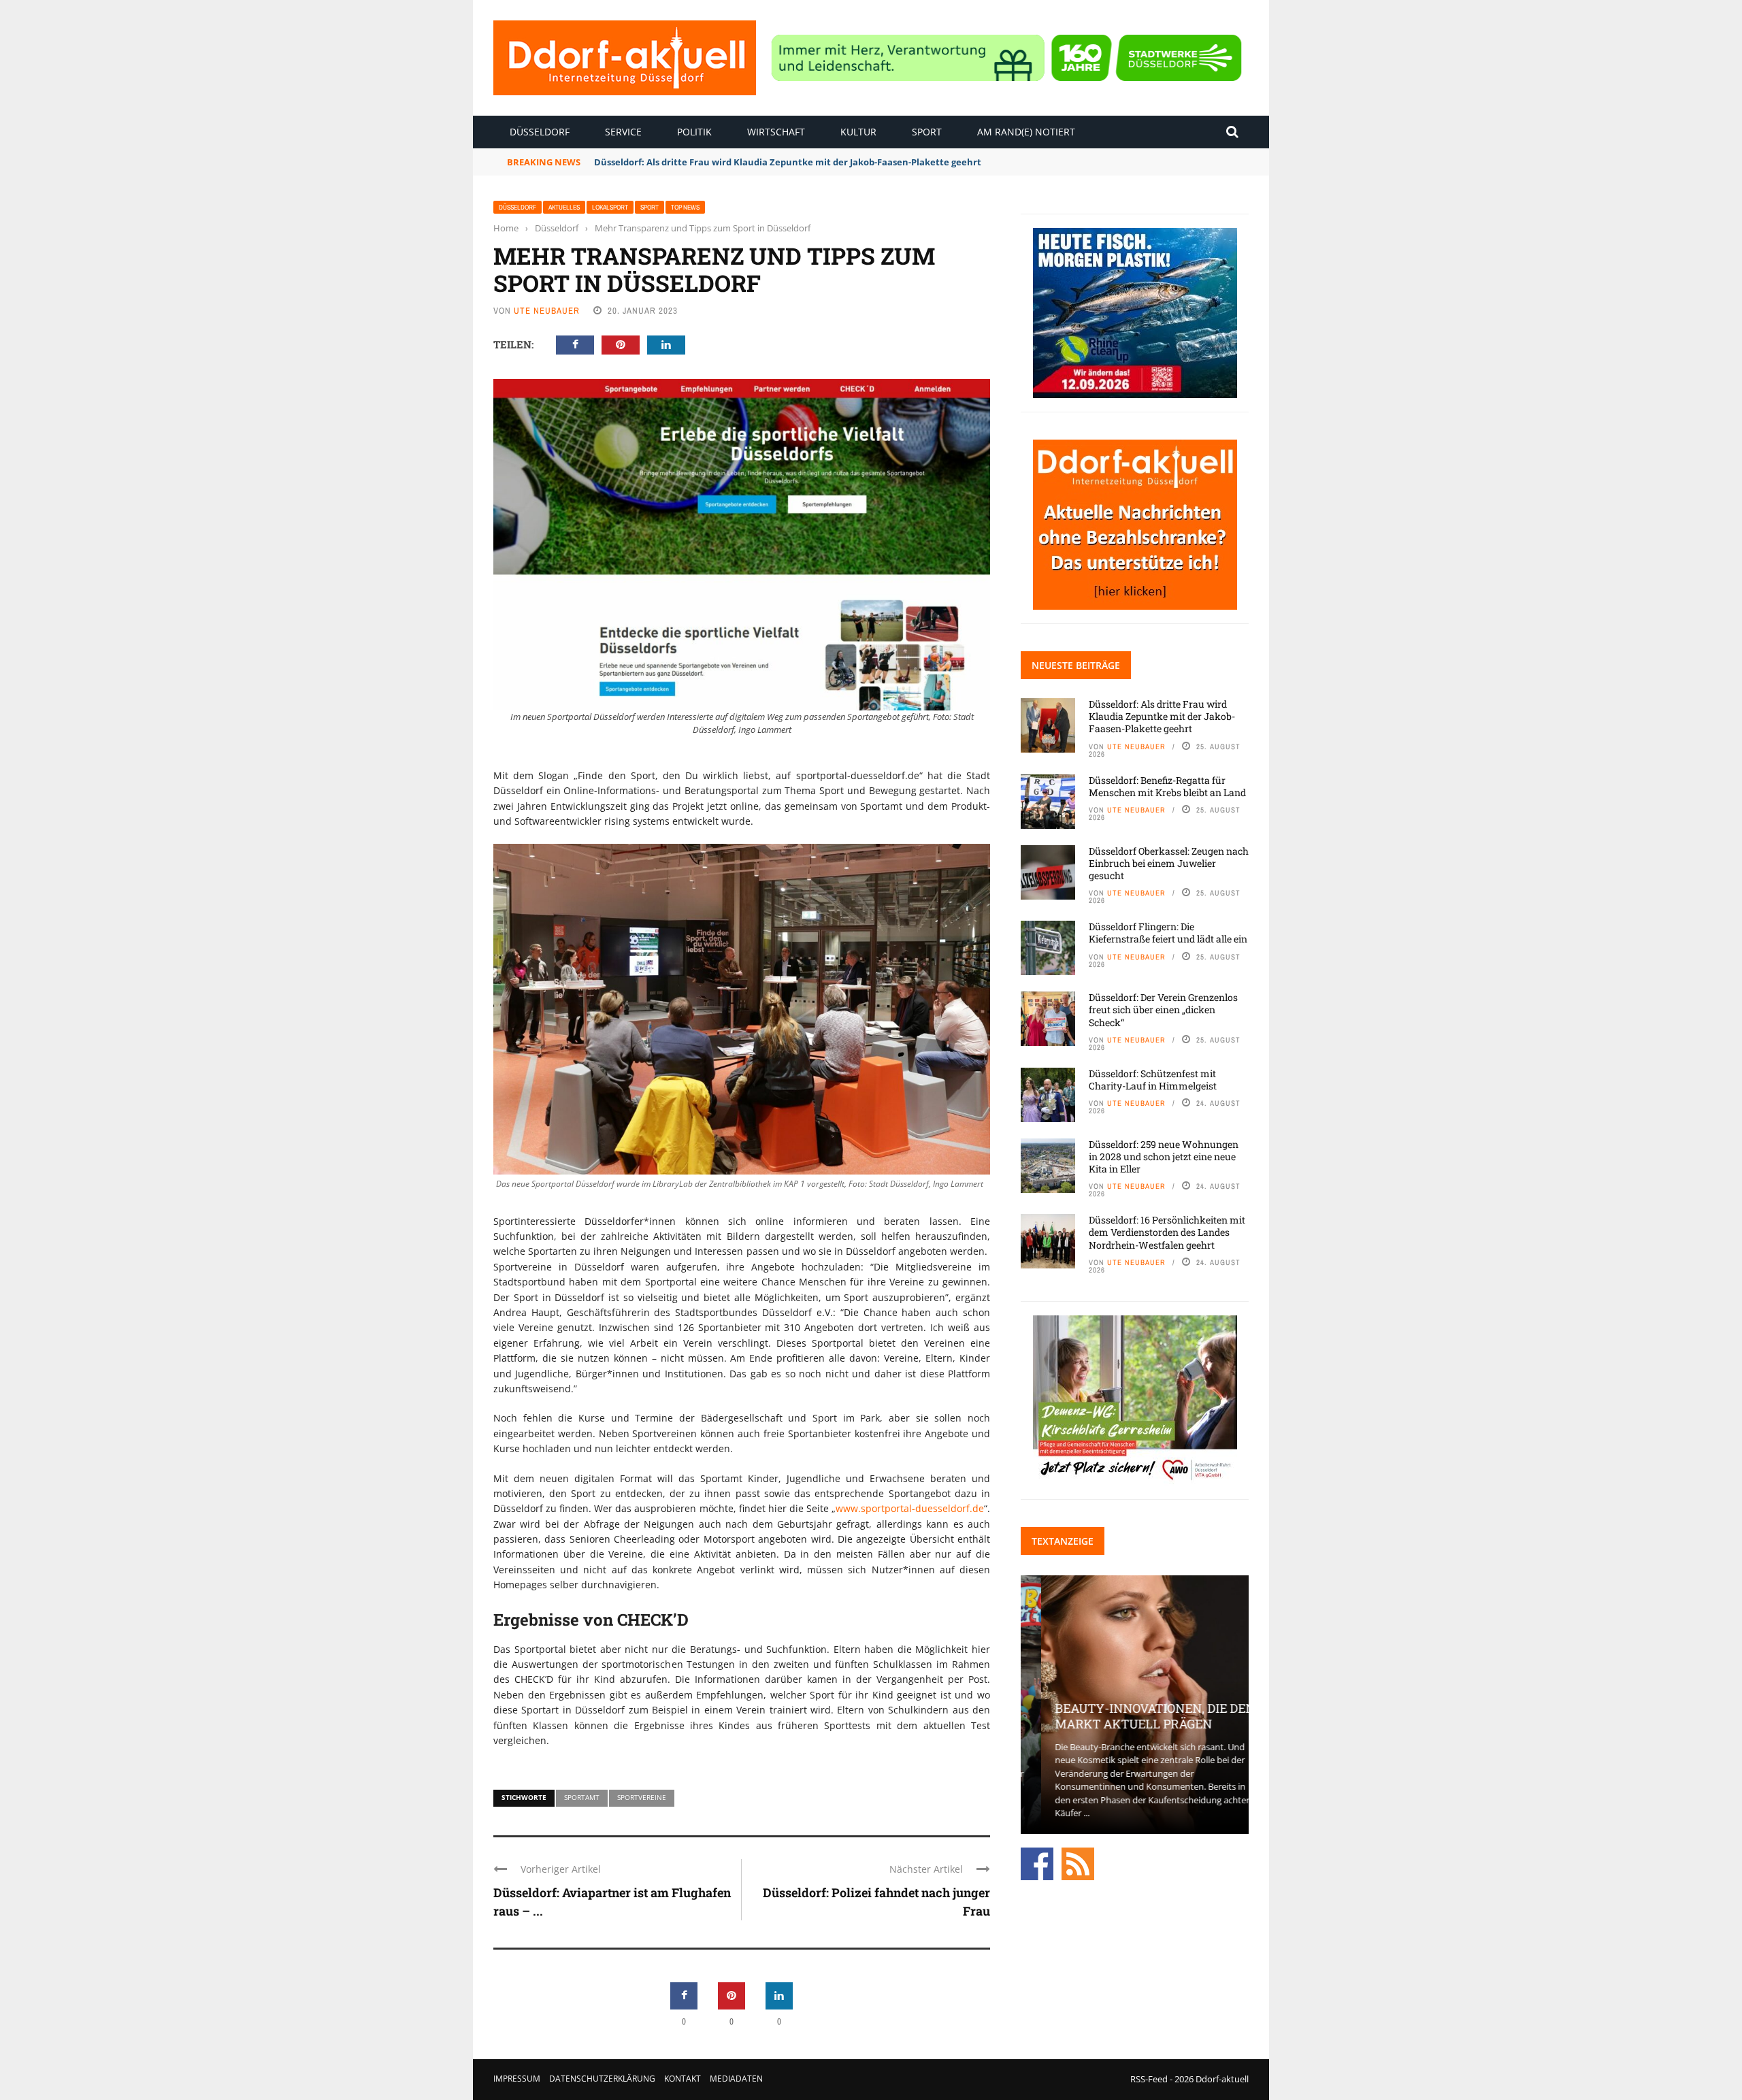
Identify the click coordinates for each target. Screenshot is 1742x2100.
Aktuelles (564, 207)
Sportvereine (642, 1797)
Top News (685, 207)
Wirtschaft (776, 132)
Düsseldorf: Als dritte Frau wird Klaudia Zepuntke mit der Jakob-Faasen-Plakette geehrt (1162, 716)
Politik (694, 132)
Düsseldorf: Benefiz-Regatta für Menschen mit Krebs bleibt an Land (1167, 786)
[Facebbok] (1037, 1863)
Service (623, 132)
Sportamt (582, 1797)
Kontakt (683, 2079)
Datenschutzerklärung (602, 2079)
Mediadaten (736, 2079)
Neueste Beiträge (1076, 665)
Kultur (858, 132)
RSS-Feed (1149, 2079)
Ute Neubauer (547, 311)
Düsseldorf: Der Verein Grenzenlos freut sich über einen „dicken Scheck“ (1163, 1010)
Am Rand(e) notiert (1026, 132)
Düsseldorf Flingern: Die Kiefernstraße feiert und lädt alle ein (1168, 933)
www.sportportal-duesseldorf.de (910, 1508)
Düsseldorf (540, 132)
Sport (927, 132)
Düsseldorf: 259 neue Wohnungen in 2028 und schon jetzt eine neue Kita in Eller (1164, 1156)
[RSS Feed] (1078, 1863)
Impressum (517, 2079)
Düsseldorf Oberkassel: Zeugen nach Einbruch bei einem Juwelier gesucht (1169, 863)
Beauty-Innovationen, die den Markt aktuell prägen (1134, 1716)
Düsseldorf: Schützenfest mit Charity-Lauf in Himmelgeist (1153, 1080)
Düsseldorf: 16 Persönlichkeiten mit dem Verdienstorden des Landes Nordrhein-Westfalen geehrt (1167, 1232)
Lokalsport (610, 207)
